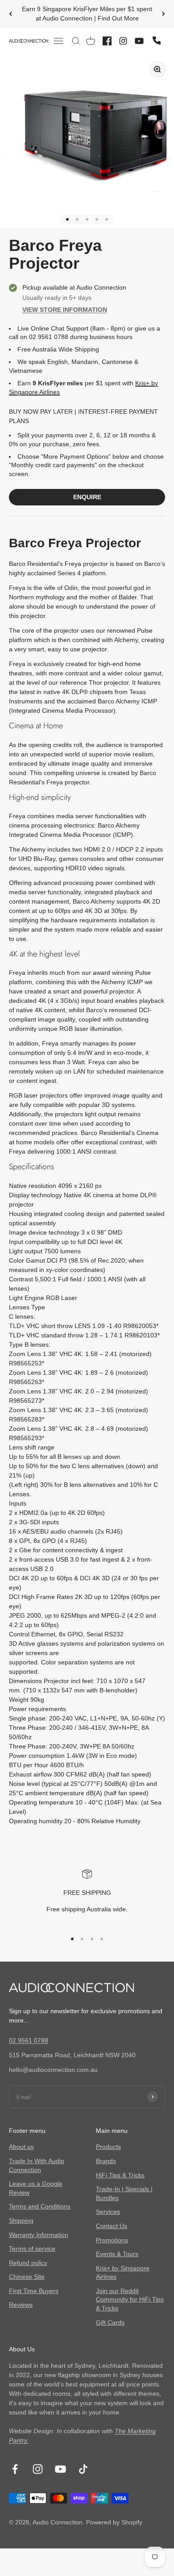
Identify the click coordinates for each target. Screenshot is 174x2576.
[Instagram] (123, 41)
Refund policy (28, 2263)
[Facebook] (107, 41)
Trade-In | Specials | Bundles (124, 2193)
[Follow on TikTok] (83, 2469)
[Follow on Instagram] (38, 2469)
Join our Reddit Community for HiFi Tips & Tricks (130, 2299)
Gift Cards (110, 2322)
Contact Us (112, 2226)
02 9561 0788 (29, 2040)
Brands (106, 2161)
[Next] (164, 14)
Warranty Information (39, 2235)
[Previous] (10, 14)
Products (108, 2147)
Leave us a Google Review (36, 2188)
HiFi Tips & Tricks (120, 2175)
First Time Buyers (34, 2291)
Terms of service (32, 2249)
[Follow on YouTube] (60, 2469)
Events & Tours (117, 2254)
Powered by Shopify (114, 2522)
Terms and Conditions (40, 2206)
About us (21, 2147)
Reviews (21, 2305)
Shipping (21, 2221)
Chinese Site (27, 2277)
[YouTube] (139, 41)
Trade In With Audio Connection (37, 2165)
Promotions (112, 2240)
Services (108, 2212)
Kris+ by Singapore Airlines (123, 2273)
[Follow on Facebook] (15, 2469)
